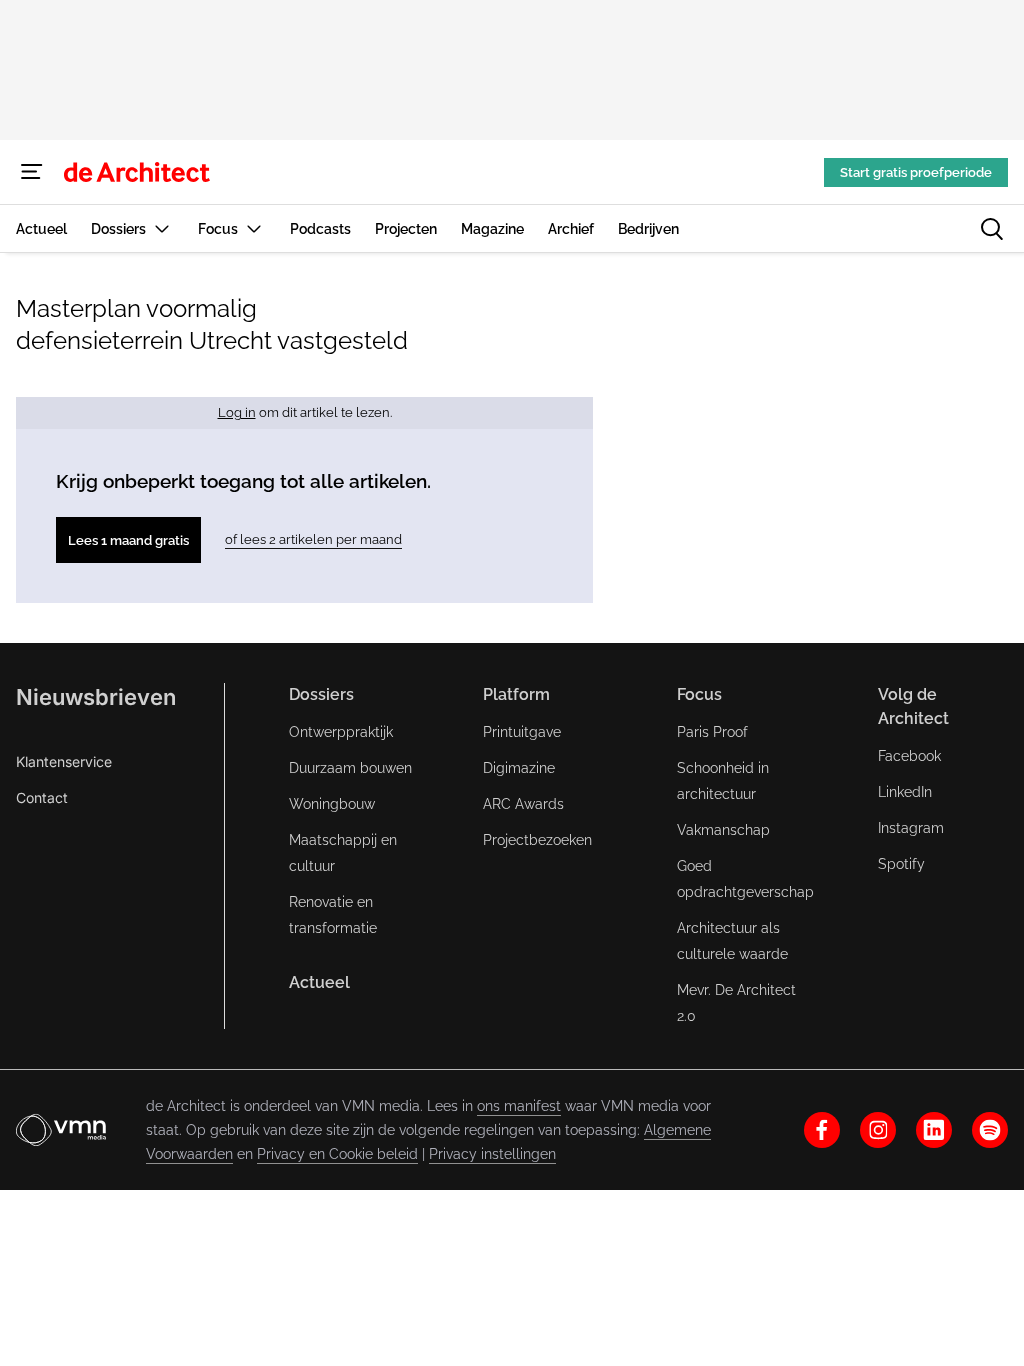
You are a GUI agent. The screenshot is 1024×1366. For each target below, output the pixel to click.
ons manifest (519, 1106)
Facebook (909, 756)
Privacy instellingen (492, 1154)
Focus (699, 694)
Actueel (319, 982)
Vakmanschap (723, 830)
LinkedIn (905, 792)
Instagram (911, 828)
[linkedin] (934, 1130)
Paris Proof (712, 732)
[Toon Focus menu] (254, 228)
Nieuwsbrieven (96, 697)
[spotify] (990, 1130)
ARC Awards (523, 804)
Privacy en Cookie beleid (337, 1154)
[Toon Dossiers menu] (162, 228)
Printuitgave (522, 732)
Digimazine (519, 768)
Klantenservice (64, 761)
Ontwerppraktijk (341, 732)
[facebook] (822, 1130)
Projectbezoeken (537, 840)
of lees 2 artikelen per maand (313, 539)
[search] (992, 229)
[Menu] (32, 172)
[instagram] (878, 1130)
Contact (42, 797)
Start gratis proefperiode (916, 172)
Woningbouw (332, 804)
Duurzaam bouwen (350, 768)
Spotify (901, 864)
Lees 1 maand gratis (128, 540)
